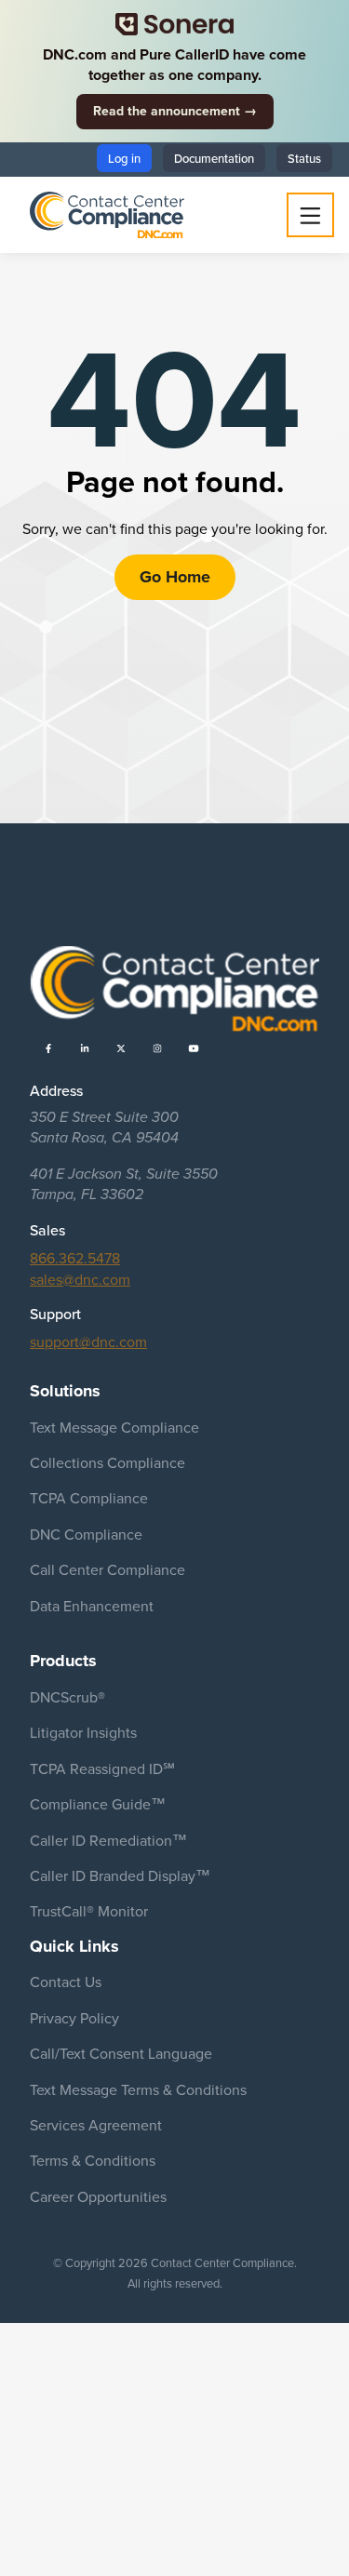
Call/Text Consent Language (121, 2053)
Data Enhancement (92, 1606)
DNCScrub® (67, 1697)
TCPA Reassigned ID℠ (102, 1768)
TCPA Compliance (89, 1498)
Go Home (175, 577)
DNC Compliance (86, 1534)
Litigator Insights (83, 1732)
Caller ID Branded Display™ (120, 1875)
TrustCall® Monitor (89, 1911)
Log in (124, 158)
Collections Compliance (107, 1462)
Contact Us (66, 1982)
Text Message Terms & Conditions (138, 2089)
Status (304, 158)
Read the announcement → (175, 111)
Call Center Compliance (107, 1569)
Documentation (214, 158)
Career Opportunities (98, 2196)
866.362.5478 (75, 1258)
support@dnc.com (88, 1341)
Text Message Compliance (114, 1427)
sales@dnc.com (80, 1279)
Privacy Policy (74, 2018)
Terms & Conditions (93, 2160)
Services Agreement (96, 2125)
